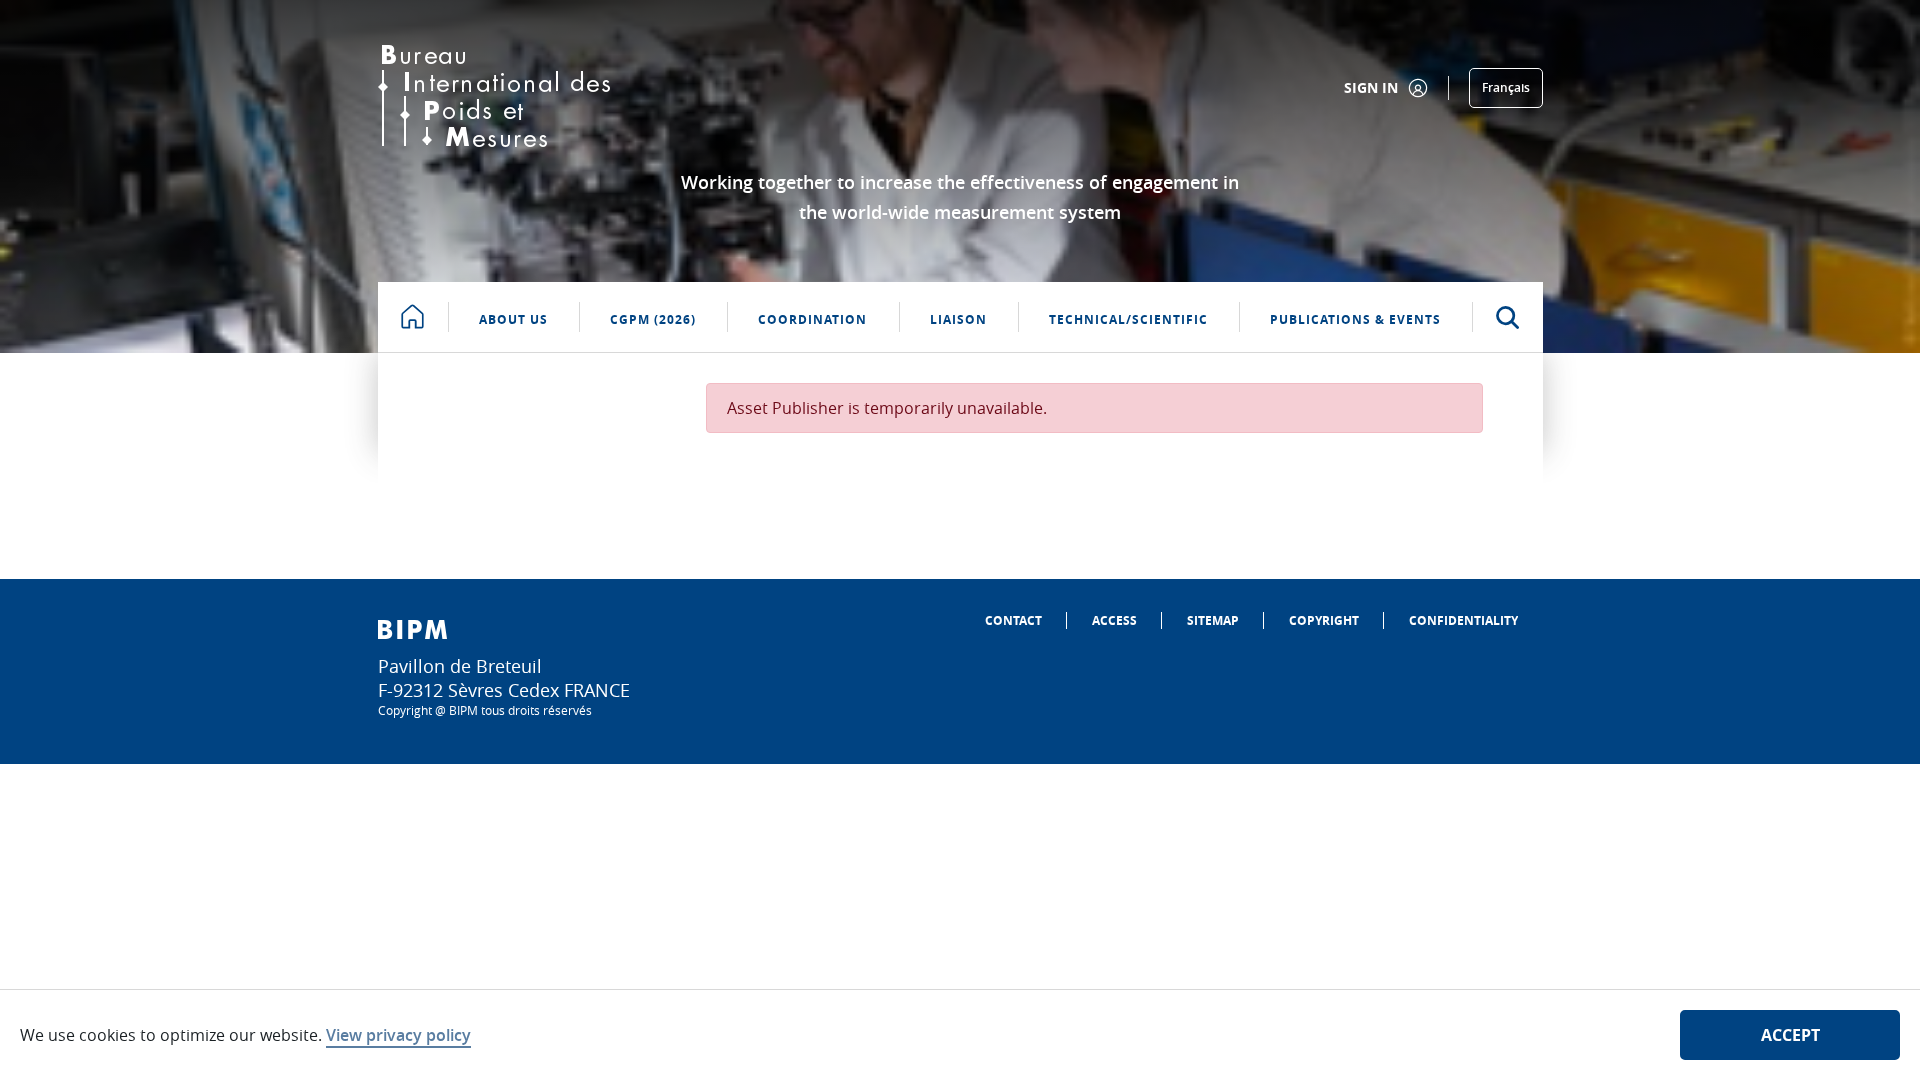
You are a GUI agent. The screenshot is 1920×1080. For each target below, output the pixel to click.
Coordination (812, 319)
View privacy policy (398, 1035)
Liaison (958, 319)
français (1506, 87)
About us (513, 319)
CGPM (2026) (653, 319)
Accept (1790, 1035)
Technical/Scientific (1128, 319)
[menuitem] (1013, 620)
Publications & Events (1355, 319)
